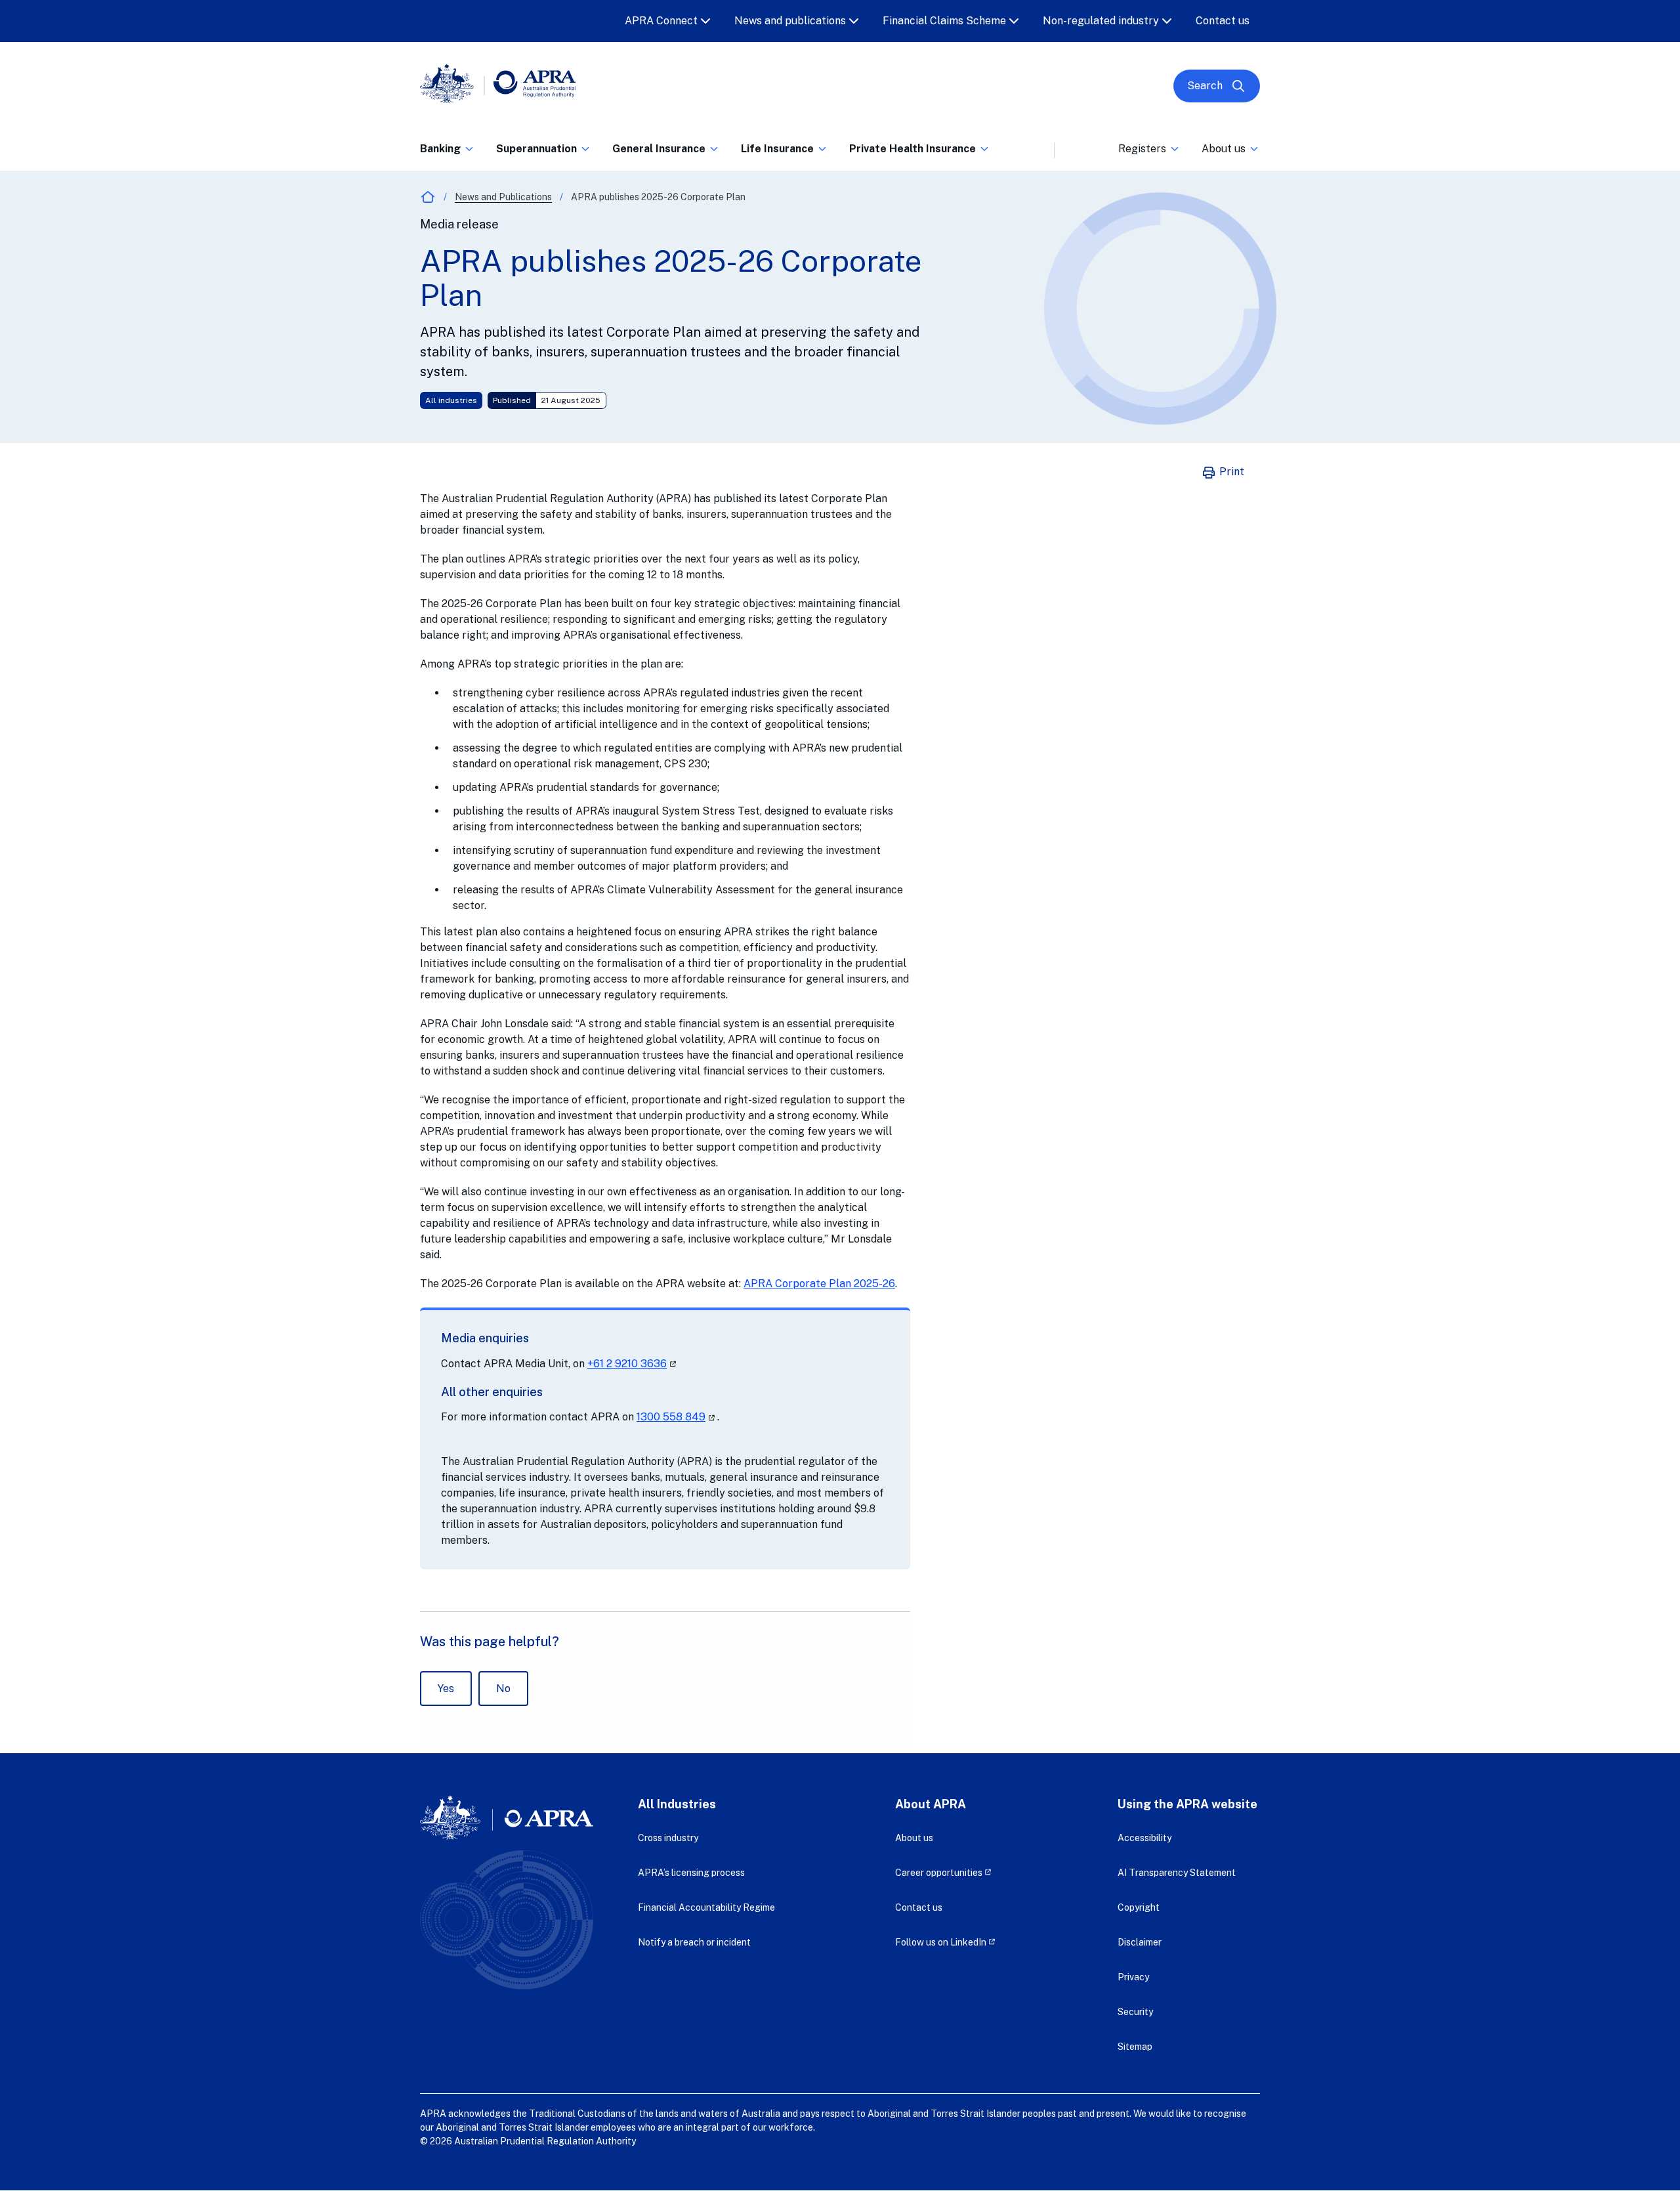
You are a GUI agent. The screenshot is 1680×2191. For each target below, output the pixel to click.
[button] (448, 153)
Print (1230, 472)
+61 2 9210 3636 (633, 1364)
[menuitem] (448, 146)
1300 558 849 (677, 1417)
